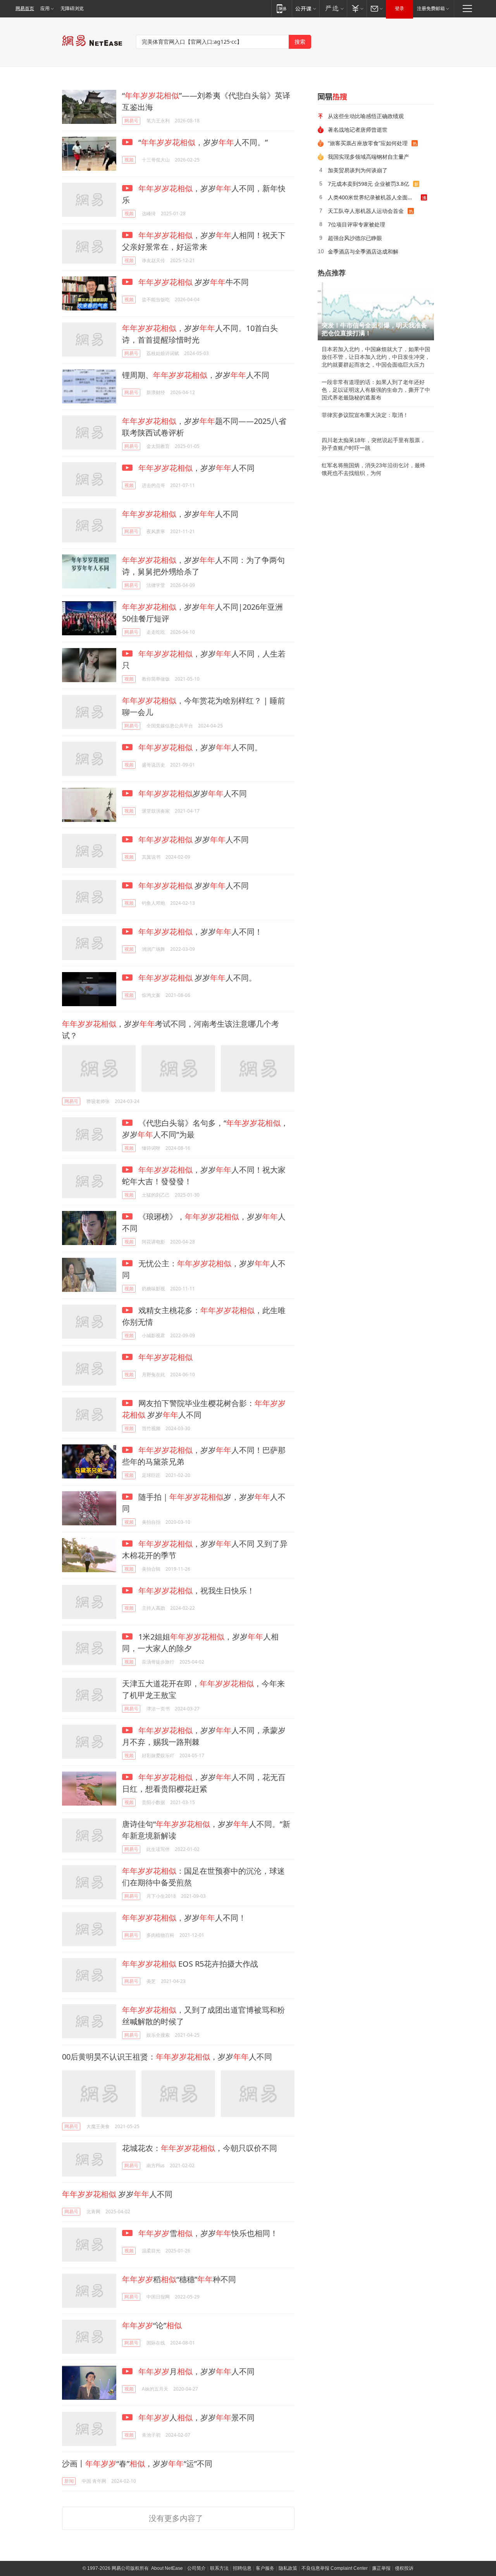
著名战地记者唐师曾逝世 (358, 129)
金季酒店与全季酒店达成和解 (363, 251)
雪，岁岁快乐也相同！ (208, 2233)
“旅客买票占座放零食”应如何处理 (368, 143)
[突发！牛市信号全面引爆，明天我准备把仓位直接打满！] (376, 311)
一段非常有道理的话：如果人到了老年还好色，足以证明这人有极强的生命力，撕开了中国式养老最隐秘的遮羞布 (376, 390)
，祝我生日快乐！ (196, 1591)
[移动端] (282, 8)
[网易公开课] (306, 8)
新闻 (69, 2481)
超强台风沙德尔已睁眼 (355, 238)
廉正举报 (381, 2568)
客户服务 (265, 2568)
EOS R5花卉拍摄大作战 (190, 1964)
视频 (129, 160)
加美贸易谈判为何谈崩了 (358, 170)
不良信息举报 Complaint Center (335, 2568)
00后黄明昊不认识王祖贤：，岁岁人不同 (167, 2057)
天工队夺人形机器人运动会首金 (366, 211)
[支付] (357, 8)
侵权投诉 (404, 2568)
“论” (152, 2325)
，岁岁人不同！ (200, 932)
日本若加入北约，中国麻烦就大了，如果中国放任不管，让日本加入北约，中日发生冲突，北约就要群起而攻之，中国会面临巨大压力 (376, 357)
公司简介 (196, 2568)
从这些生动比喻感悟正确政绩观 (366, 116)
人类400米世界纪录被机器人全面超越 (373, 197)
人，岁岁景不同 (196, 2417)
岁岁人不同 (193, 793)
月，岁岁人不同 (196, 2371)
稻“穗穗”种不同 (179, 2279)
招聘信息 (242, 2568)
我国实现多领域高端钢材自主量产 (369, 157)
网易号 (131, 121)
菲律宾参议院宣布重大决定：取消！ (365, 415)
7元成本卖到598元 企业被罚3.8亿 (369, 184)
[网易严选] (333, 8)
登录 (400, 9)
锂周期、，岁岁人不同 (196, 375)
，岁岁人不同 (196, 468)
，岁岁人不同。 (200, 747)
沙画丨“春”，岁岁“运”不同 (137, 2464)
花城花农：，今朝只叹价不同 (200, 2148)
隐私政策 (288, 2568)
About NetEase (167, 2568)
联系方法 (219, 2568)
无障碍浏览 (72, 9)
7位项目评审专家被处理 (356, 224)
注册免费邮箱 (431, 9)
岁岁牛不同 (194, 282)
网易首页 (25, 9)
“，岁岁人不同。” (202, 142)
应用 (45, 9)
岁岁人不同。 (197, 978)
